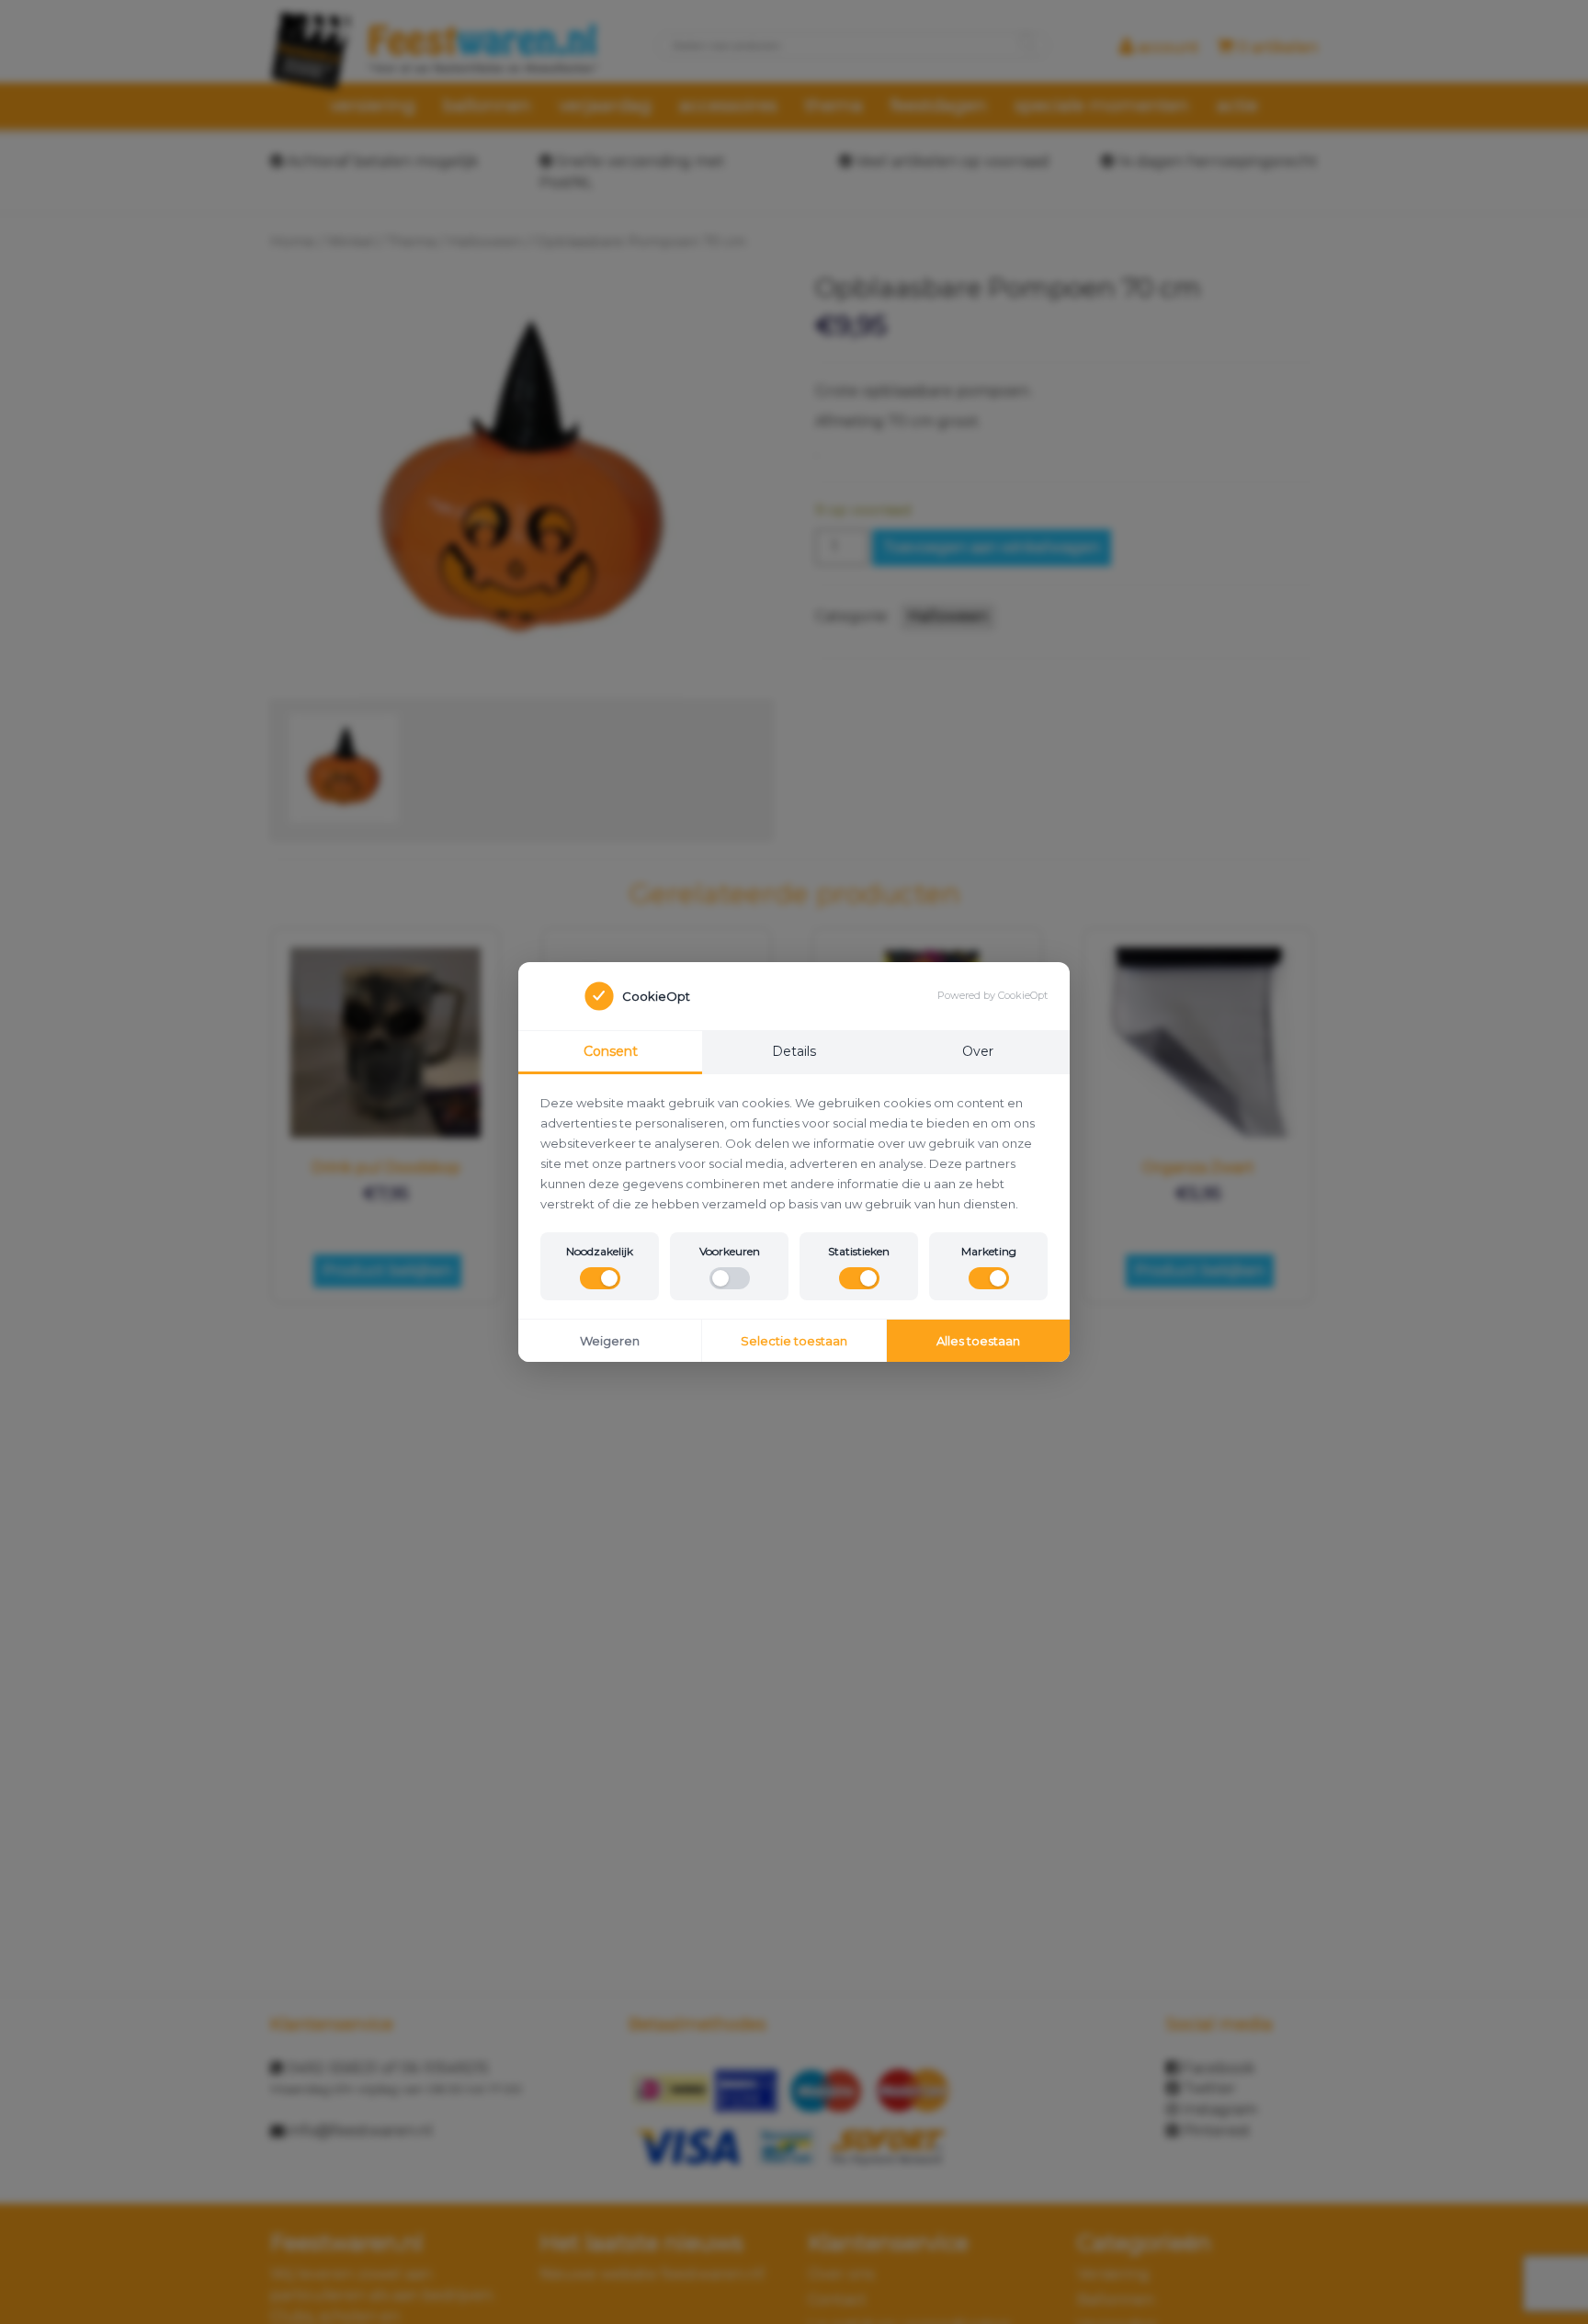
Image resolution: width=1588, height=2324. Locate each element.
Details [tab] (794, 1051)
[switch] (600, 1278)
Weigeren (610, 1341)
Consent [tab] (611, 1051)
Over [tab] (978, 1051)
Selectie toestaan (794, 1341)
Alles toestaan (978, 1341)
